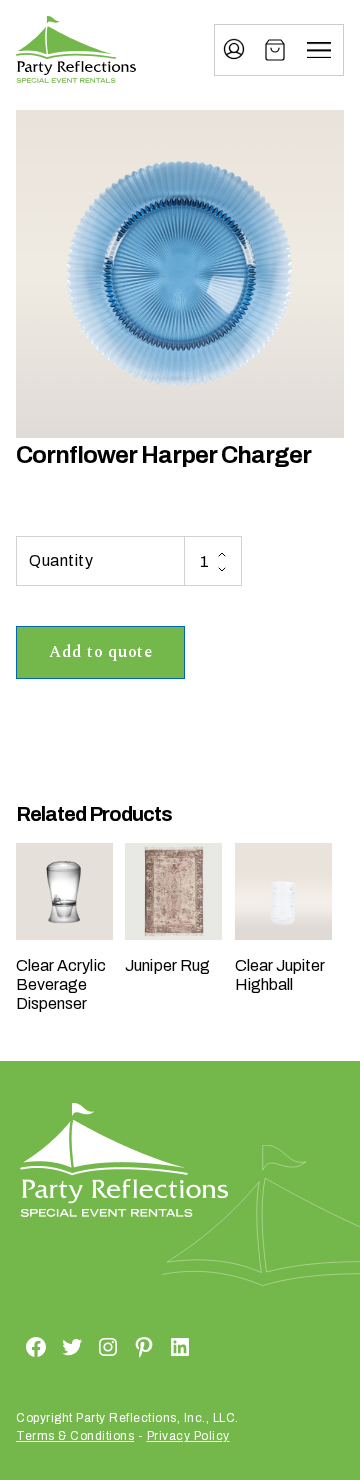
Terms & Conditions (75, 1436)
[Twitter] (48, 1346)
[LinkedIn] (156, 1346)
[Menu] (319, 50)
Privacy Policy (188, 1436)
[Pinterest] (120, 1346)
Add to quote (100, 652)
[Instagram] (84, 1346)
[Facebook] (12, 1346)
